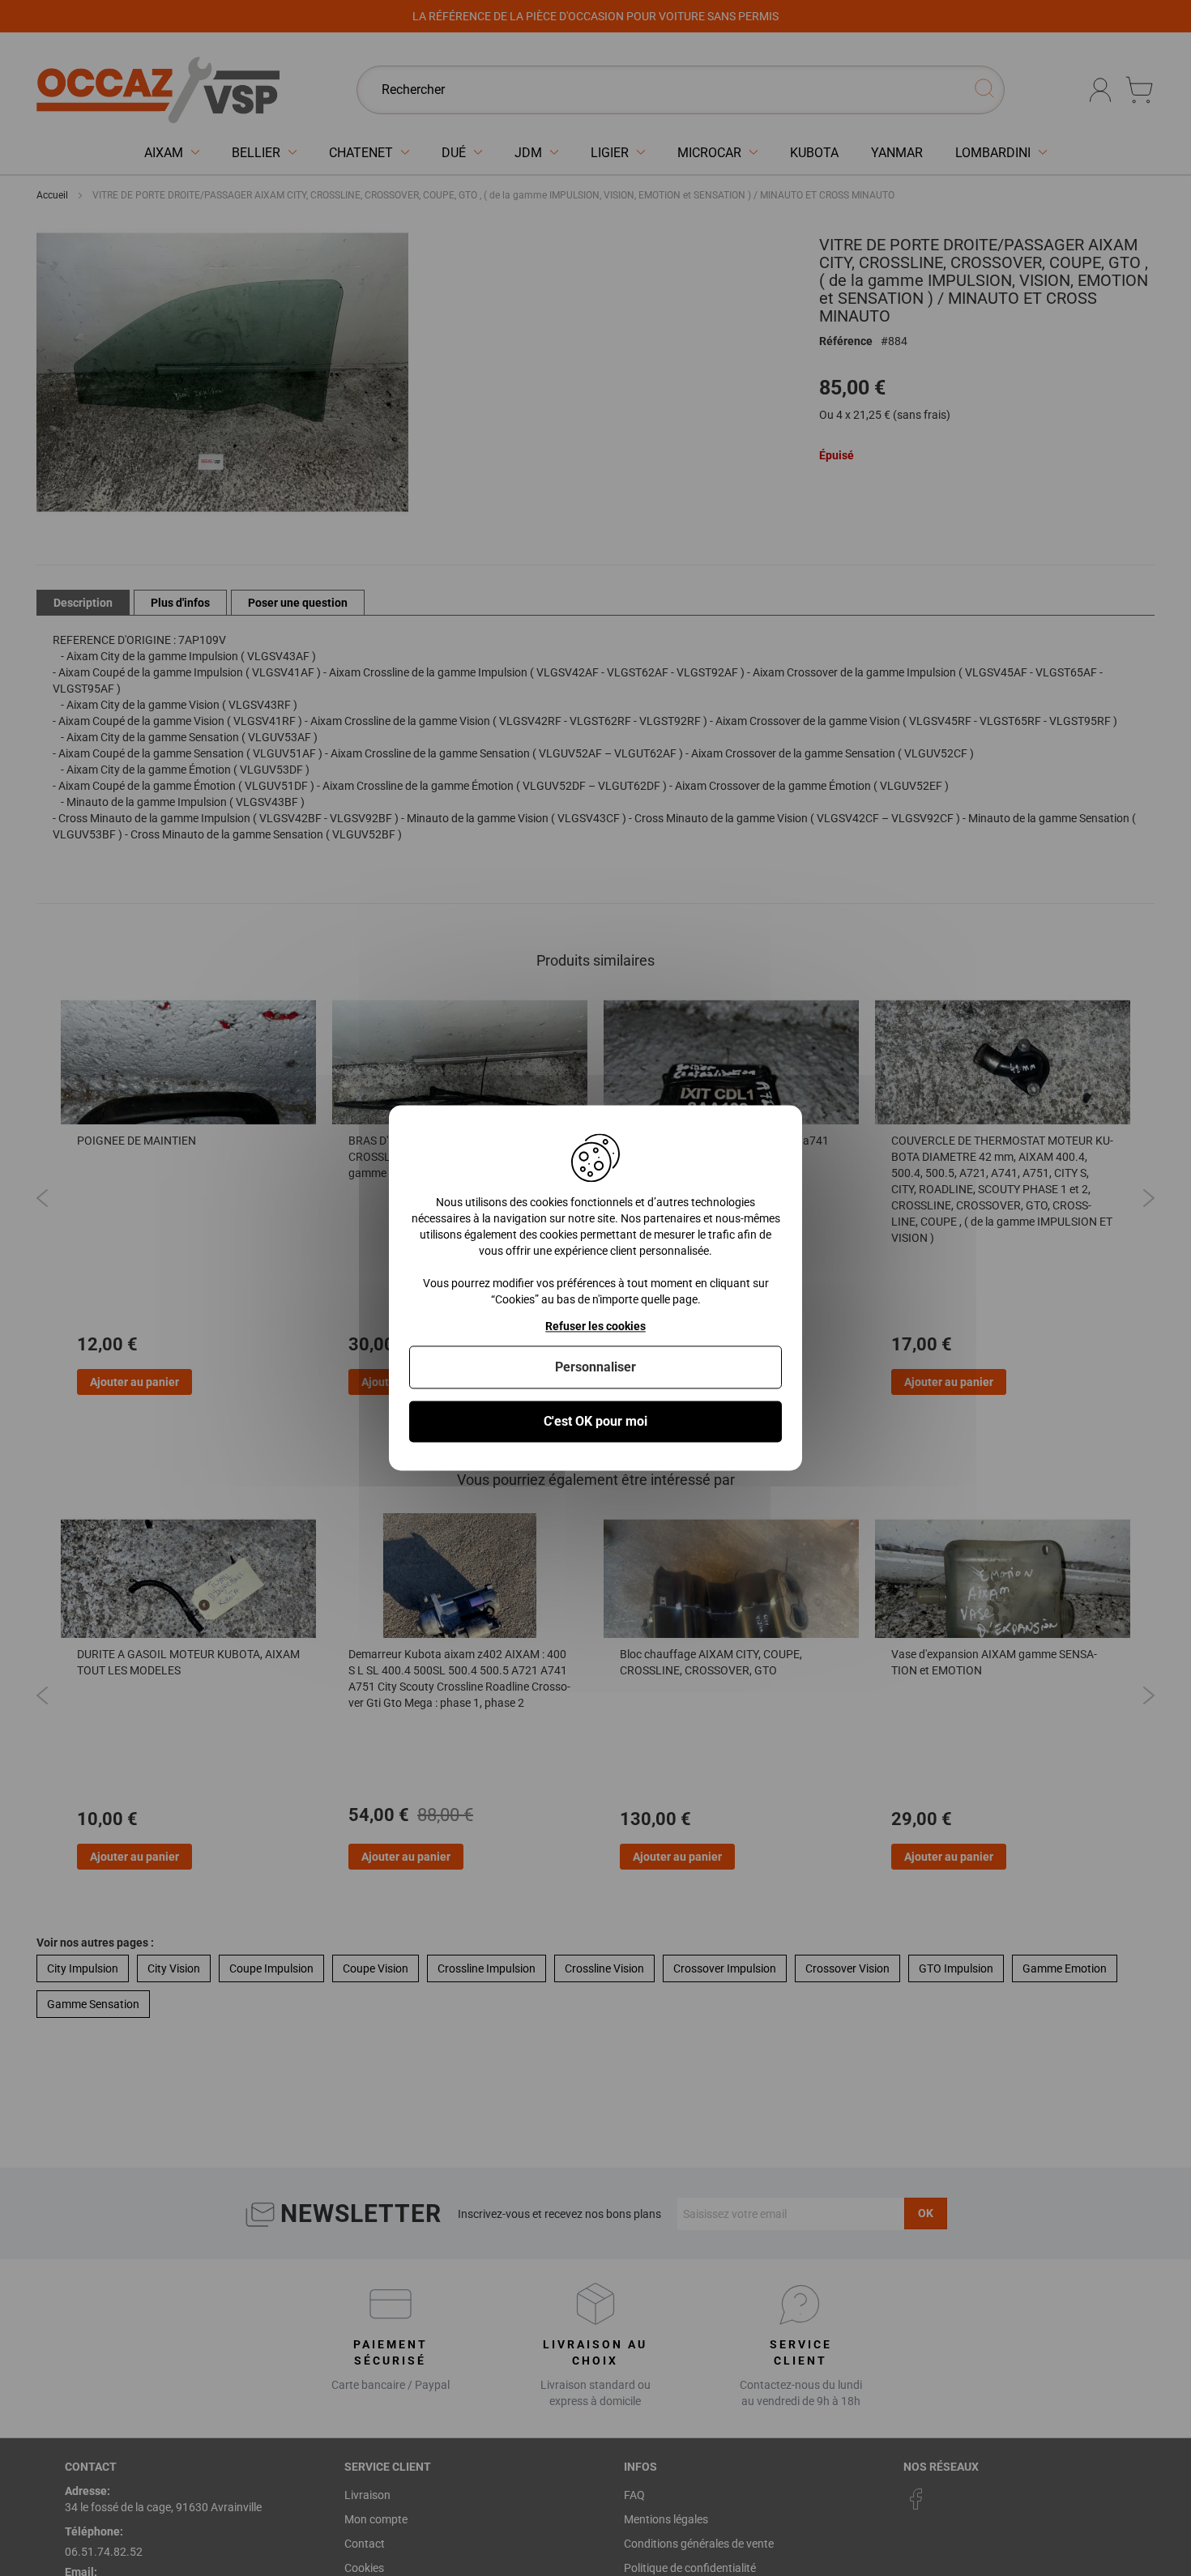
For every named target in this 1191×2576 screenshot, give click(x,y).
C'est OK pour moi (595, 1421)
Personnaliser (595, 1367)
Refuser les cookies (595, 1326)
